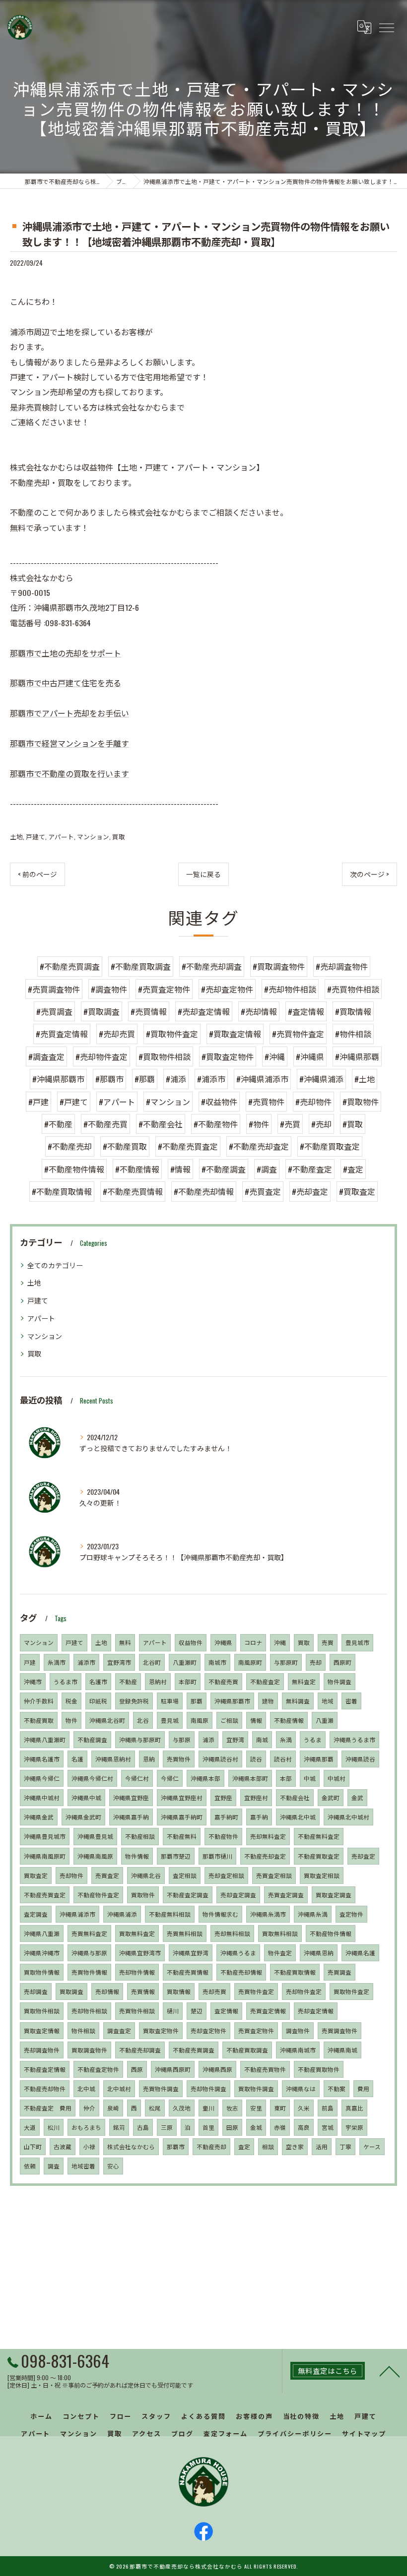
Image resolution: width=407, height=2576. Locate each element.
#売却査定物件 (227, 989)
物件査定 (280, 1953)
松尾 (155, 2108)
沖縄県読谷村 (220, 1759)
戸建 (30, 1662)
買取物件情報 (42, 1972)
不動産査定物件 (98, 2069)
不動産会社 (295, 1797)
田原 (232, 2127)
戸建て (35, 837)
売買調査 (339, 1972)
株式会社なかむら (131, 2146)
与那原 (182, 1739)
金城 (256, 2127)
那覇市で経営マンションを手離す (69, 743)
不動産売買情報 (188, 1972)
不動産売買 (223, 1681)
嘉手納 (259, 1817)
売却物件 (71, 1875)
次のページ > (370, 874)
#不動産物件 (216, 1124)
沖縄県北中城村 (348, 1817)
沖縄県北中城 (298, 1817)
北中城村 (119, 2088)
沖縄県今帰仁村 (92, 1778)
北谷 (143, 1720)
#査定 (353, 1169)
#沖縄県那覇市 (58, 1079)
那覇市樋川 (217, 1856)
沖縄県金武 (39, 1817)
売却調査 (36, 1991)
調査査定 (119, 2030)
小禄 (89, 2146)
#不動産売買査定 (188, 1146)
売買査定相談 (274, 1875)
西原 (137, 2069)
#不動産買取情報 (62, 1191)
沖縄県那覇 (319, 1759)
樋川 (173, 2011)
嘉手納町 (226, 1817)
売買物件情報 (89, 1972)
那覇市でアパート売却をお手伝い (69, 713)
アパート (61, 837)
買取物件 (143, 1895)
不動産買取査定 (319, 1856)
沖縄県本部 (205, 1778)
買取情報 (179, 1991)
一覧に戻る (203, 874)
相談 (268, 2146)
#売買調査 (54, 1011)
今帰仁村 (137, 1778)
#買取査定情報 (235, 1034)
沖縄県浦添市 (77, 1914)
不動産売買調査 (194, 2050)
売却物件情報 (137, 1972)
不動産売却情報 (241, 1972)
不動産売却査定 (265, 1856)
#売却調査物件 (342, 966)
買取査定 (36, 1875)
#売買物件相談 (353, 989)
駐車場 (170, 1701)
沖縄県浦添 (122, 1914)
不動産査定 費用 (48, 2108)
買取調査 (71, 1991)
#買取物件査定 (172, 1034)
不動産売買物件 (265, 2069)
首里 (208, 2127)
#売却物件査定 (102, 1056)
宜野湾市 (119, 1662)
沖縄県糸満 (313, 1914)
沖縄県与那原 (89, 1953)
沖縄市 (33, 1681)
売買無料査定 (89, 1933)
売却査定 (363, 1856)
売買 (328, 1642)
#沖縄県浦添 (321, 1079)
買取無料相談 (280, 1933)
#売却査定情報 (204, 1011)
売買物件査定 (256, 1991)
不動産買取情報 (295, 1972)
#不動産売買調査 (70, 966)
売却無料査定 (268, 1836)
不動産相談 (140, 1836)
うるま (313, 1739)
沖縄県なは (301, 2088)
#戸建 (38, 1102)
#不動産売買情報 (133, 1191)
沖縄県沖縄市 (42, 1953)
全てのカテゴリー (55, 1265)
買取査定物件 (161, 2030)
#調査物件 (109, 989)
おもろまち (86, 2127)
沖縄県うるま (238, 1953)
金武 (357, 1797)
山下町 (33, 2146)
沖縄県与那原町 (140, 1739)
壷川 (208, 2108)
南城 (262, 1739)
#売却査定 (310, 1191)
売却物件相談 (89, 2011)
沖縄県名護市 (42, 1759)
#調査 (267, 1169)
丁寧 (345, 2146)
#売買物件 (266, 1102)
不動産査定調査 (188, 1895)
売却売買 (214, 1991)
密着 (351, 1701)
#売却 (321, 1124)
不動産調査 (92, 1739)
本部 (286, 1778)
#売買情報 (149, 1011)
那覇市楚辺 (176, 1856)
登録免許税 (134, 1701)
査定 (244, 2146)
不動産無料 (182, 1836)
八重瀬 (325, 1720)
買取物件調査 (256, 2088)
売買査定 (107, 1875)
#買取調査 (102, 1011)
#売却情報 (259, 1011)
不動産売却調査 (140, 2050)
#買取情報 (353, 1011)
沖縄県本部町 (250, 1778)
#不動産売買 (105, 1124)
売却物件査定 (304, 1991)
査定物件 (351, 1914)
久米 (304, 2108)
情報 (256, 1720)
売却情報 (107, 1991)
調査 (54, 2166)
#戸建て (74, 1102)
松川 (54, 2127)
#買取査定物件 (228, 1056)
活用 (322, 2146)
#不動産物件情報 (74, 1169)
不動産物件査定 (98, 1895)
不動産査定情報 (45, 2069)
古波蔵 (63, 2146)
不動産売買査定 (45, 1895)
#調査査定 (46, 1056)
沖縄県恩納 (319, 1953)
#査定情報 (306, 1011)
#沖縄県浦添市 (262, 1079)
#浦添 (176, 1079)
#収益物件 (219, 1102)
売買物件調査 (161, 2088)
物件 (71, 1720)
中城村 (337, 1778)
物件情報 (137, 1856)
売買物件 (179, 1759)
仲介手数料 (39, 1701)
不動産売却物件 (45, 2088)
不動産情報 (289, 1720)
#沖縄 (275, 1056)
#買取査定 (357, 1191)
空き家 (295, 2146)
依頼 (30, 2166)
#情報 (180, 1169)
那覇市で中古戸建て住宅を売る (66, 683)
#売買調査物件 (54, 989)
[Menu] (386, 27)
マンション (93, 837)
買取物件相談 (42, 2011)
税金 (71, 1701)
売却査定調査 (238, 1895)
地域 (328, 1701)
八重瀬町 (185, 1662)
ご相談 (229, 1720)
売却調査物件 (42, 2050)
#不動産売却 (70, 1146)
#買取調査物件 (279, 966)
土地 (16, 837)
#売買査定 (263, 1191)
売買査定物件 (256, 2030)
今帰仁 (170, 1778)
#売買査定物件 (164, 989)
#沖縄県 (310, 1056)
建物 (268, 1701)
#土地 (365, 1079)
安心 (113, 2166)
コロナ (253, 1642)
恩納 (149, 1759)
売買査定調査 (286, 1895)
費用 (363, 2088)
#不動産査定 (310, 1169)
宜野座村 (256, 1797)
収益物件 (191, 1642)
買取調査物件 (89, 2050)
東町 (280, 2108)
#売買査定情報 (62, 1034)
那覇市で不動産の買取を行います (69, 773)
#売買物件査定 (298, 1034)
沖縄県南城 (342, 2050)
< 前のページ (37, 874)
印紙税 (98, 1701)
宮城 (328, 2127)
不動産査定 (265, 1681)
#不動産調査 (224, 1169)
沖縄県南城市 (298, 2050)
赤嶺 (280, 2127)
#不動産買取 (125, 1146)
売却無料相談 (232, 1933)
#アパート (117, 1102)
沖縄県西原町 (173, 2069)
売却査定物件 (208, 2030)
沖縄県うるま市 (354, 1739)
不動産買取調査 (247, 2050)
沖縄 (280, 1642)
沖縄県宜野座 (131, 1797)
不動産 (128, 1681)
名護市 (98, 1681)
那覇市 (176, 2146)
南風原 (200, 1720)
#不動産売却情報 (204, 1191)
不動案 (337, 2088)
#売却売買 (117, 1034)
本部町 (188, 1681)
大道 (30, 2127)
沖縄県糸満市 (268, 1914)
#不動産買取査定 (330, 1146)
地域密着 (83, 2166)
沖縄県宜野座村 (182, 1797)
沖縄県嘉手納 (131, 1817)
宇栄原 (354, 2127)
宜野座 (223, 1797)
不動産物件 (223, 1836)
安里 (256, 2108)
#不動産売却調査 (212, 966)
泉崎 (113, 2108)
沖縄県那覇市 (232, 1701)
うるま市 (66, 1681)
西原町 (342, 1662)
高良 (304, 2127)
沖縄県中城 (86, 1797)
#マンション (168, 1102)
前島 (328, 2108)
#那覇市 (109, 1079)
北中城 (86, 2088)
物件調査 (339, 1681)
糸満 (286, 1739)
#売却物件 (313, 1102)
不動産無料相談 (170, 1914)
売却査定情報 (316, 2011)
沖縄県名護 (360, 1953)
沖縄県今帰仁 (42, 1778)
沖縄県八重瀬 (42, 1933)
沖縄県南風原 (95, 1856)
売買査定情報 (268, 2011)
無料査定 (304, 1681)
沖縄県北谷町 (107, 1720)
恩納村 (158, 1681)
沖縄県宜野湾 (191, 1953)
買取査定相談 (322, 1875)
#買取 (353, 1124)
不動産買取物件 (319, 2069)
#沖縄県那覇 (357, 1056)
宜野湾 (235, 1739)
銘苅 (119, 2127)
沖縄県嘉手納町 (182, 1817)
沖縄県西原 (217, 2069)
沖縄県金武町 (83, 1817)
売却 (316, 1662)
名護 (77, 1759)
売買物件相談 (137, 2011)
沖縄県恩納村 (113, 1759)
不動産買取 (39, 1720)
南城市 (217, 1662)
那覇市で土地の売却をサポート (66, 653)
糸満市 (57, 1662)
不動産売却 (211, 2146)
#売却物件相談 (290, 989)
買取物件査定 (351, 1991)
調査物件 (298, 2030)
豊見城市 (357, 1642)
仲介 (89, 2108)
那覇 (197, 1701)
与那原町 (286, 1662)
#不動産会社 (161, 1124)
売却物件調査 (208, 2088)
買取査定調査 (334, 1895)
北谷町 (152, 1662)
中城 (310, 1778)
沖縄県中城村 (42, 1797)
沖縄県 (223, 1642)
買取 (119, 837)
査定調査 (36, 1914)
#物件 (259, 1124)
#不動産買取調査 (141, 966)
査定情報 (226, 2011)
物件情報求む (220, 1914)
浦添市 (86, 1662)
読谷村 (283, 1759)
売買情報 (143, 1991)
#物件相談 (353, 1034)
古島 (143, 2127)
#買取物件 (361, 1102)
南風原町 (250, 1662)
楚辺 (197, 2011)
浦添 (208, 1739)
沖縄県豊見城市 (45, 1836)
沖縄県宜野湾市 (140, 1953)
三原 (167, 2127)
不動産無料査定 (319, 1836)
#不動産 (58, 1124)
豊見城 (170, 1720)
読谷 (256, 1759)
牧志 (232, 2108)
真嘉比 (354, 2108)
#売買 (290, 1124)
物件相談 (83, 2030)
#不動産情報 (137, 1169)
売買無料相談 (185, 1933)
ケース (372, 2146)
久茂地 (182, 2108)
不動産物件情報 (331, 1933)
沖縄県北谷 (146, 1875)
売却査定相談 (226, 1875)
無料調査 (298, 1701)
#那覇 (145, 1079)
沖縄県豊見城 (95, 1836)
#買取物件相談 (165, 1056)
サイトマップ (364, 2433)
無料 (125, 1642)
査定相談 (185, 1875)
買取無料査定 (137, 1933)
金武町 (331, 1797)
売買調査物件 (339, 2030)
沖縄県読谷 (360, 1759)
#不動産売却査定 (259, 1146)
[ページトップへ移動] (390, 2371)
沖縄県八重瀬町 (45, 1739)
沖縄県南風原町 (45, 1856)
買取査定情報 (42, 2030)
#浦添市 (211, 1079)
